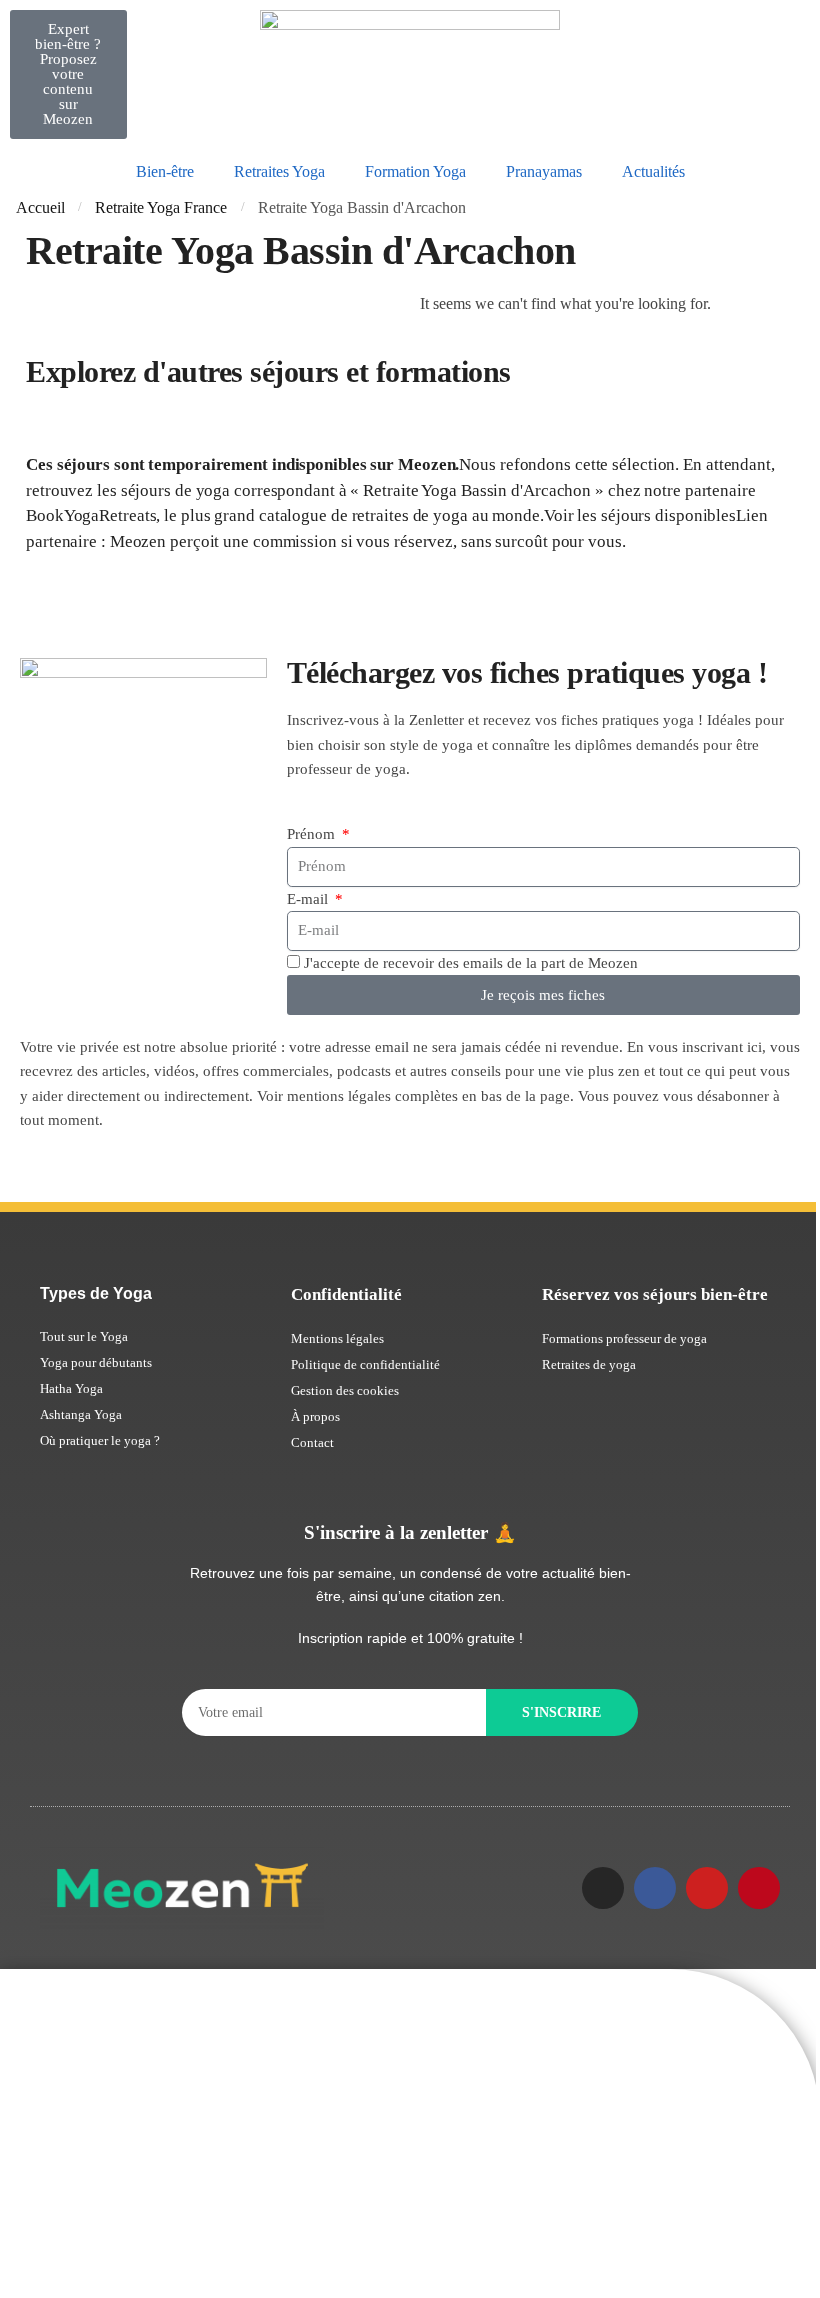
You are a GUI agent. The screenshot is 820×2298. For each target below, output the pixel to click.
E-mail (309, 899)
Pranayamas (544, 171)
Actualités (653, 171)
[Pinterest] (759, 1888)
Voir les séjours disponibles (640, 515)
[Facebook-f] (655, 1888)
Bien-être (165, 171)
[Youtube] (707, 1888)
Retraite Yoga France (161, 207)
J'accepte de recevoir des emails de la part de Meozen (471, 963)
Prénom (313, 834)
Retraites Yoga (279, 171)
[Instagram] (603, 1888)
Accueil (40, 207)
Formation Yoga (415, 171)
